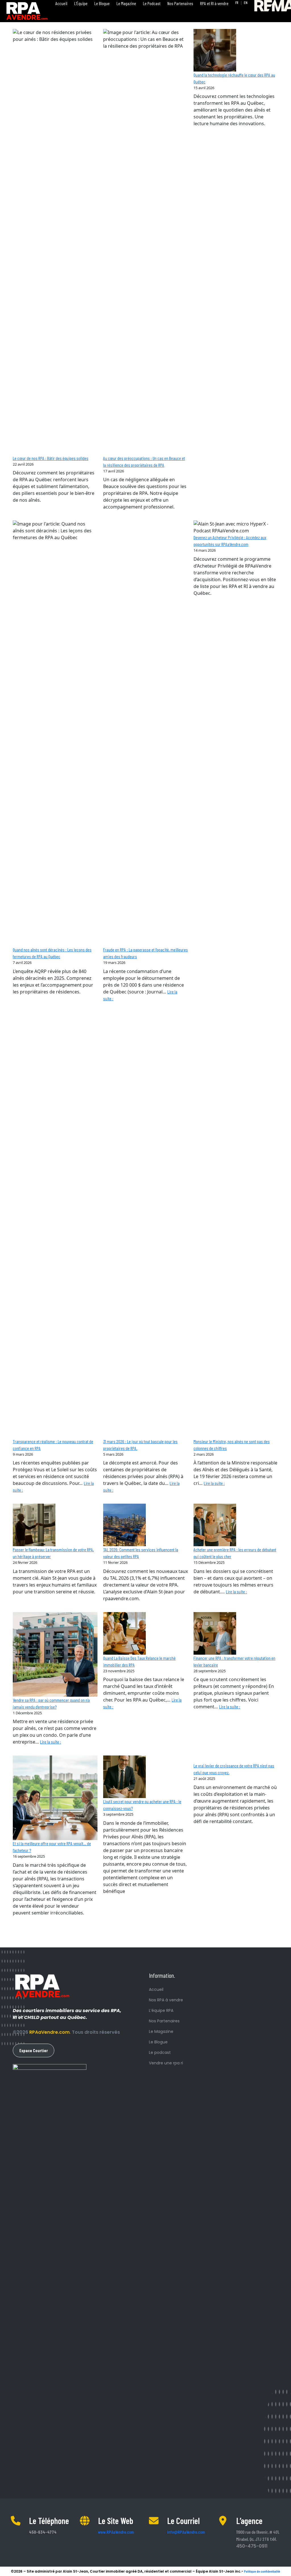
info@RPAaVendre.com (186, 2532)
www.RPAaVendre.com (116, 2532)
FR (237, 3)
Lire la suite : (214, 1483)
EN (246, 3)
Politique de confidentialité (262, 2571)
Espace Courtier (34, 2050)
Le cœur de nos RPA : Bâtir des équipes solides (51, 458)
